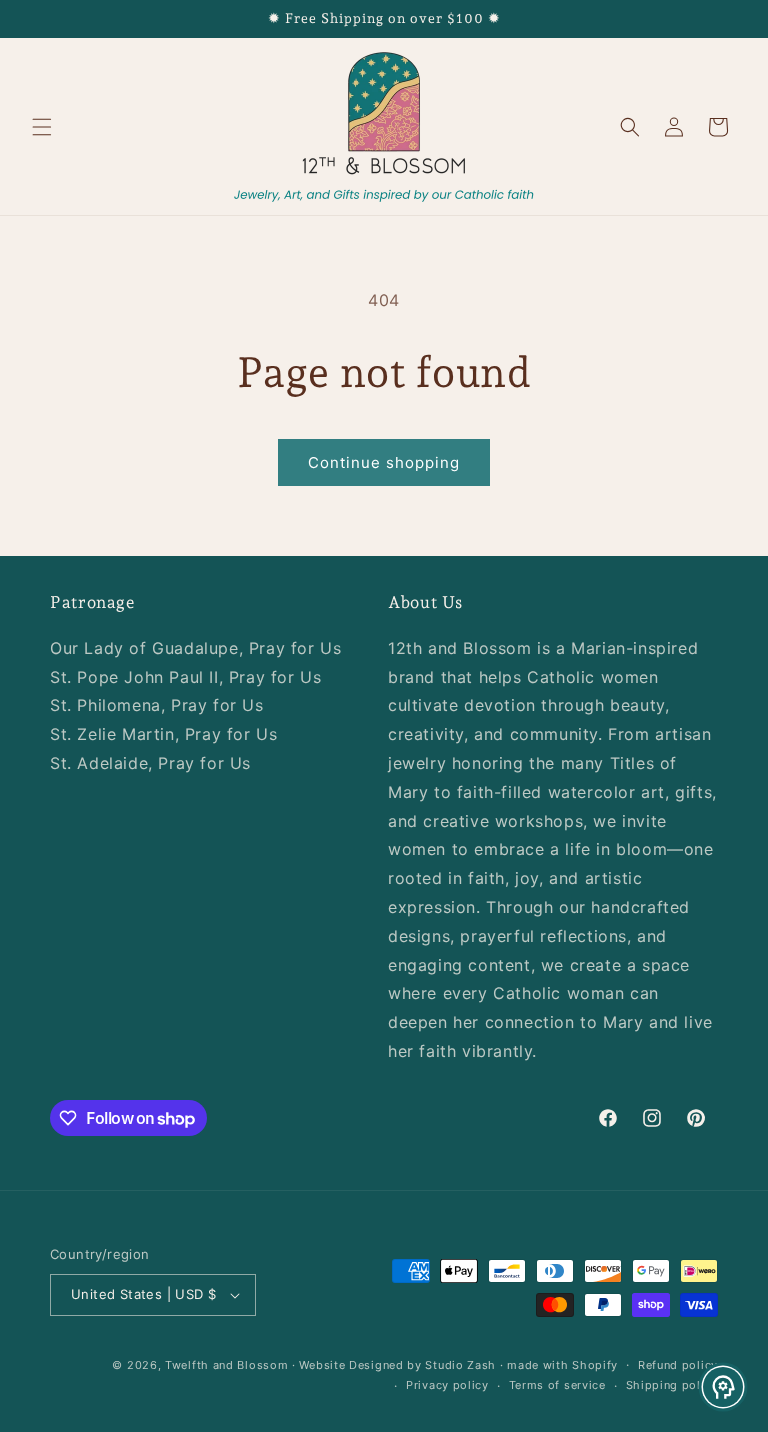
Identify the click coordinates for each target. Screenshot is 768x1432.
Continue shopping (384, 462)
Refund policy (678, 1365)
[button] (42, 127)
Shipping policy (672, 1385)
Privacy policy (447, 1385)
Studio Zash (460, 1365)
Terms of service (557, 1385)
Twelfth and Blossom (226, 1365)
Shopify (595, 1365)
